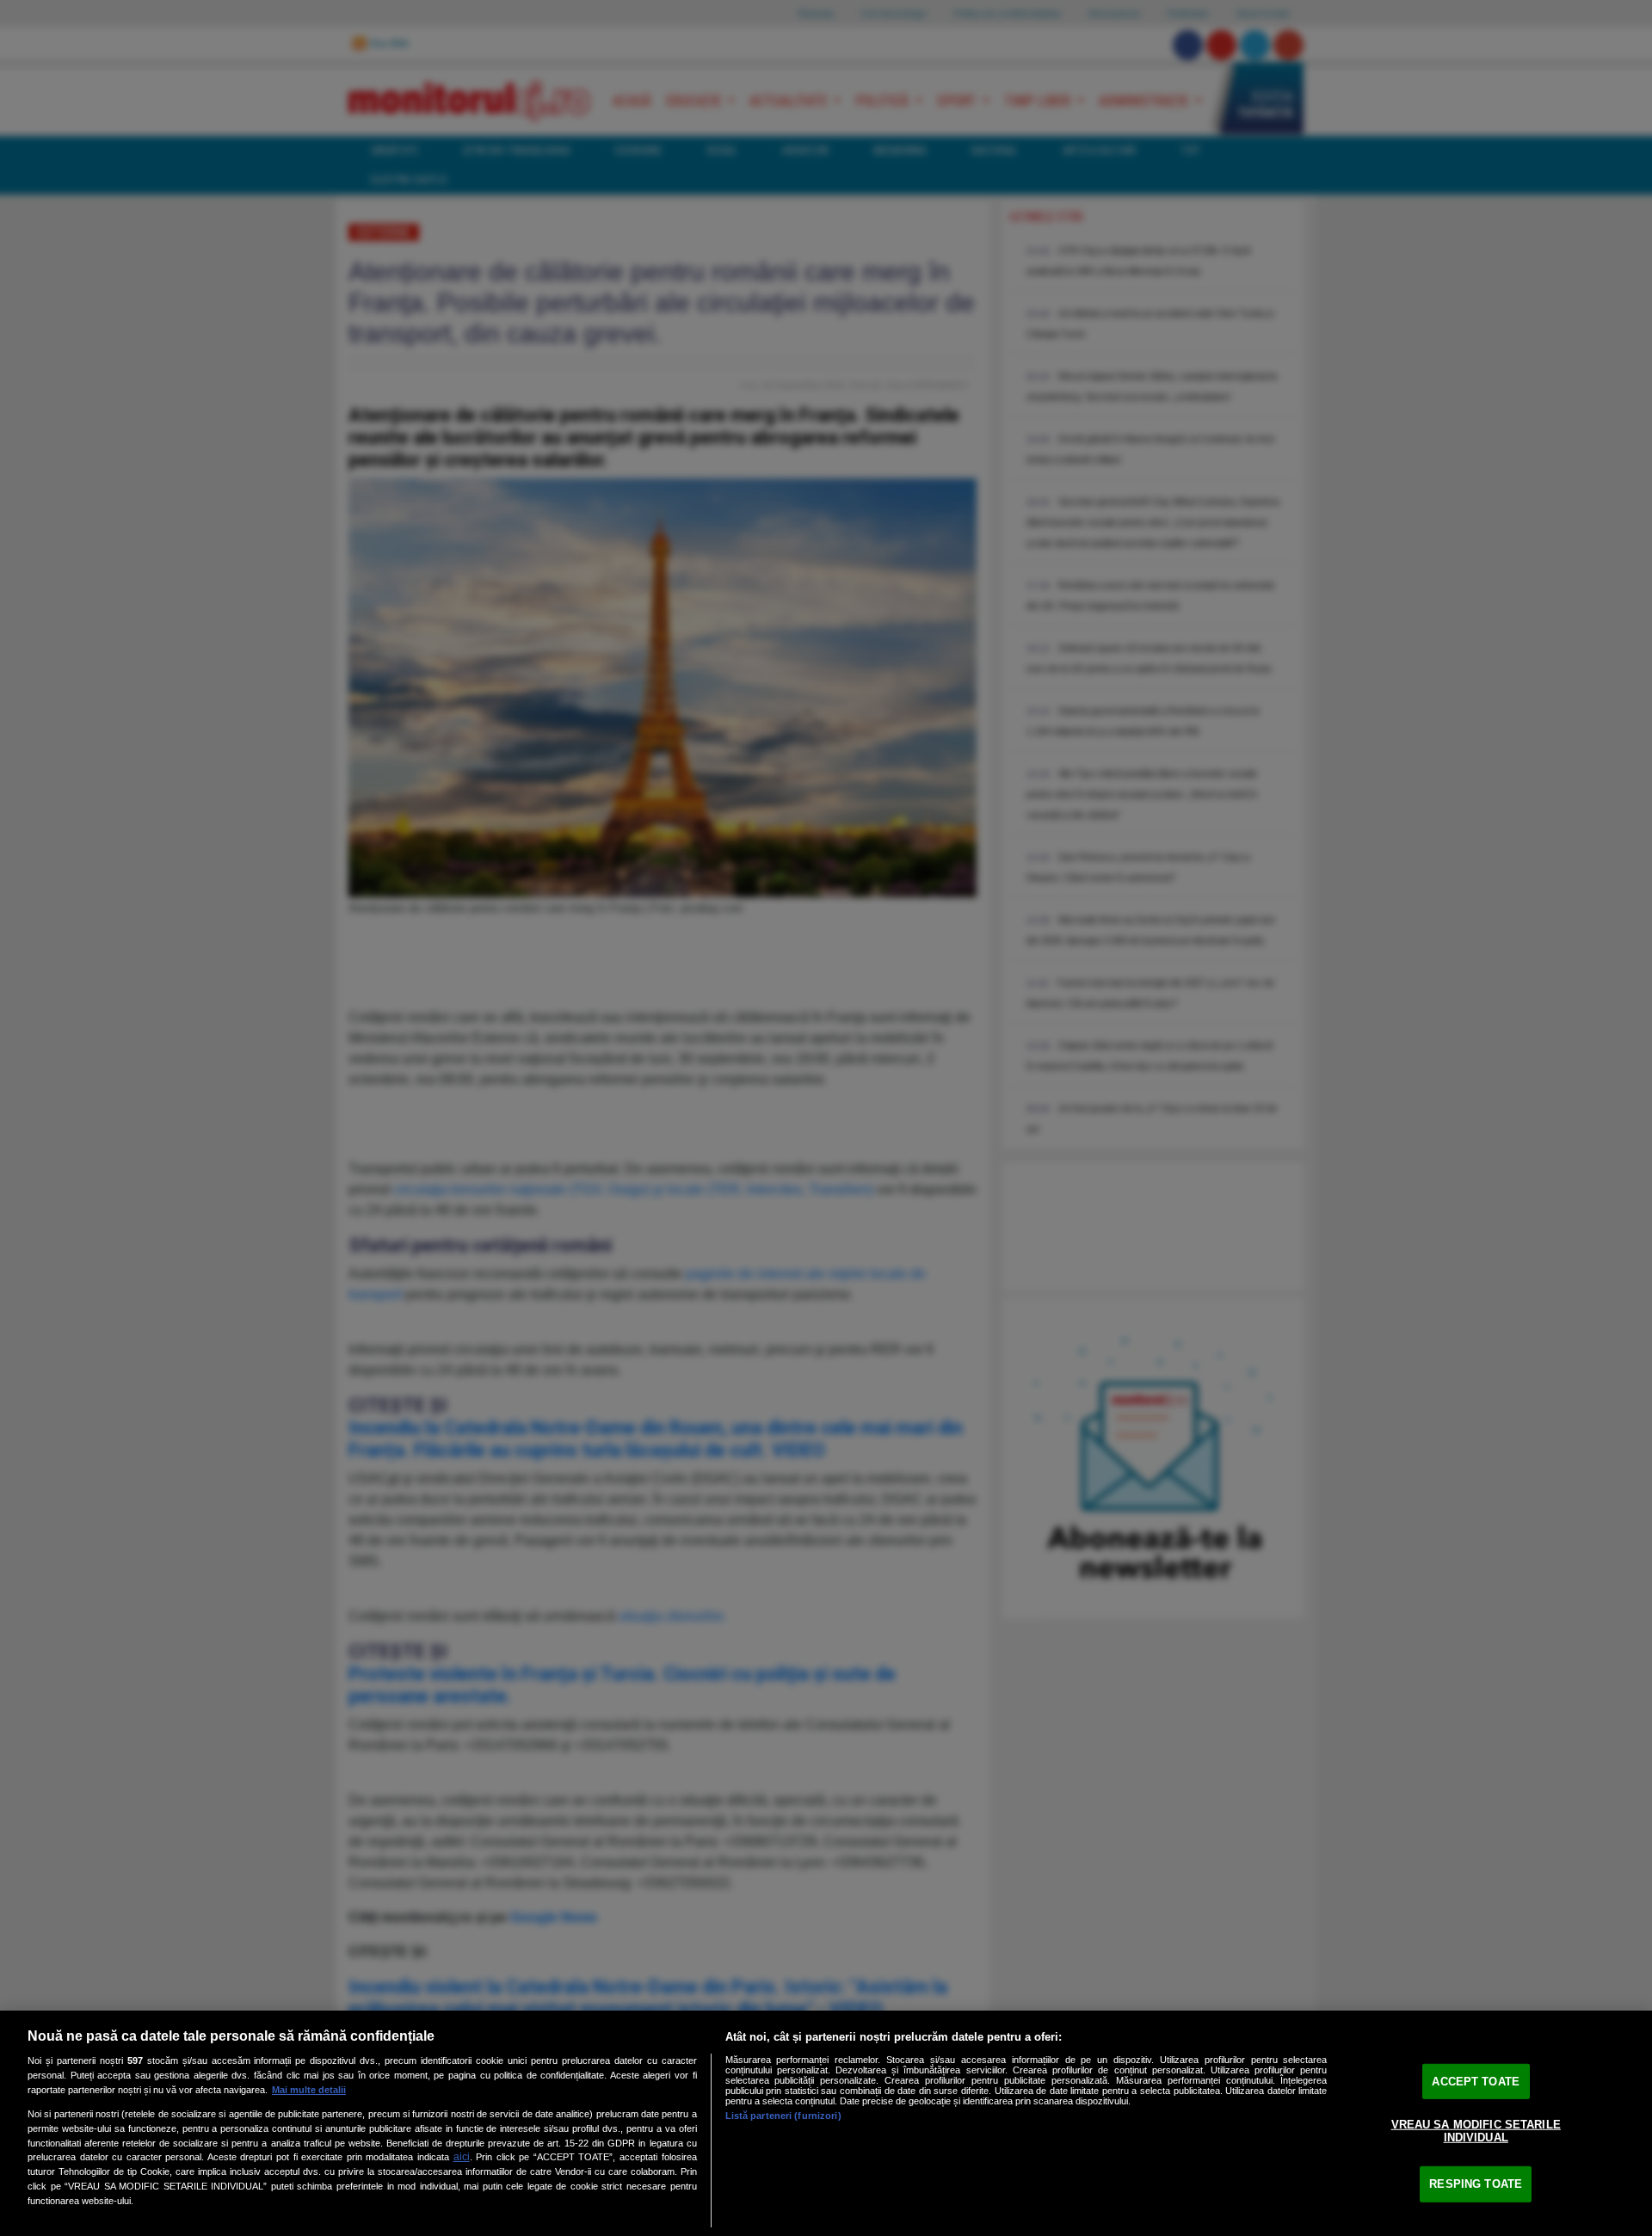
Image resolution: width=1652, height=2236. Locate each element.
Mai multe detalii (309, 2090)
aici (462, 2157)
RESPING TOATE (1476, 2184)
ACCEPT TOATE (1476, 2082)
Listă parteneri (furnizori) (783, 2116)
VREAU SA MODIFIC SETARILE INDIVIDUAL (1476, 2131)
